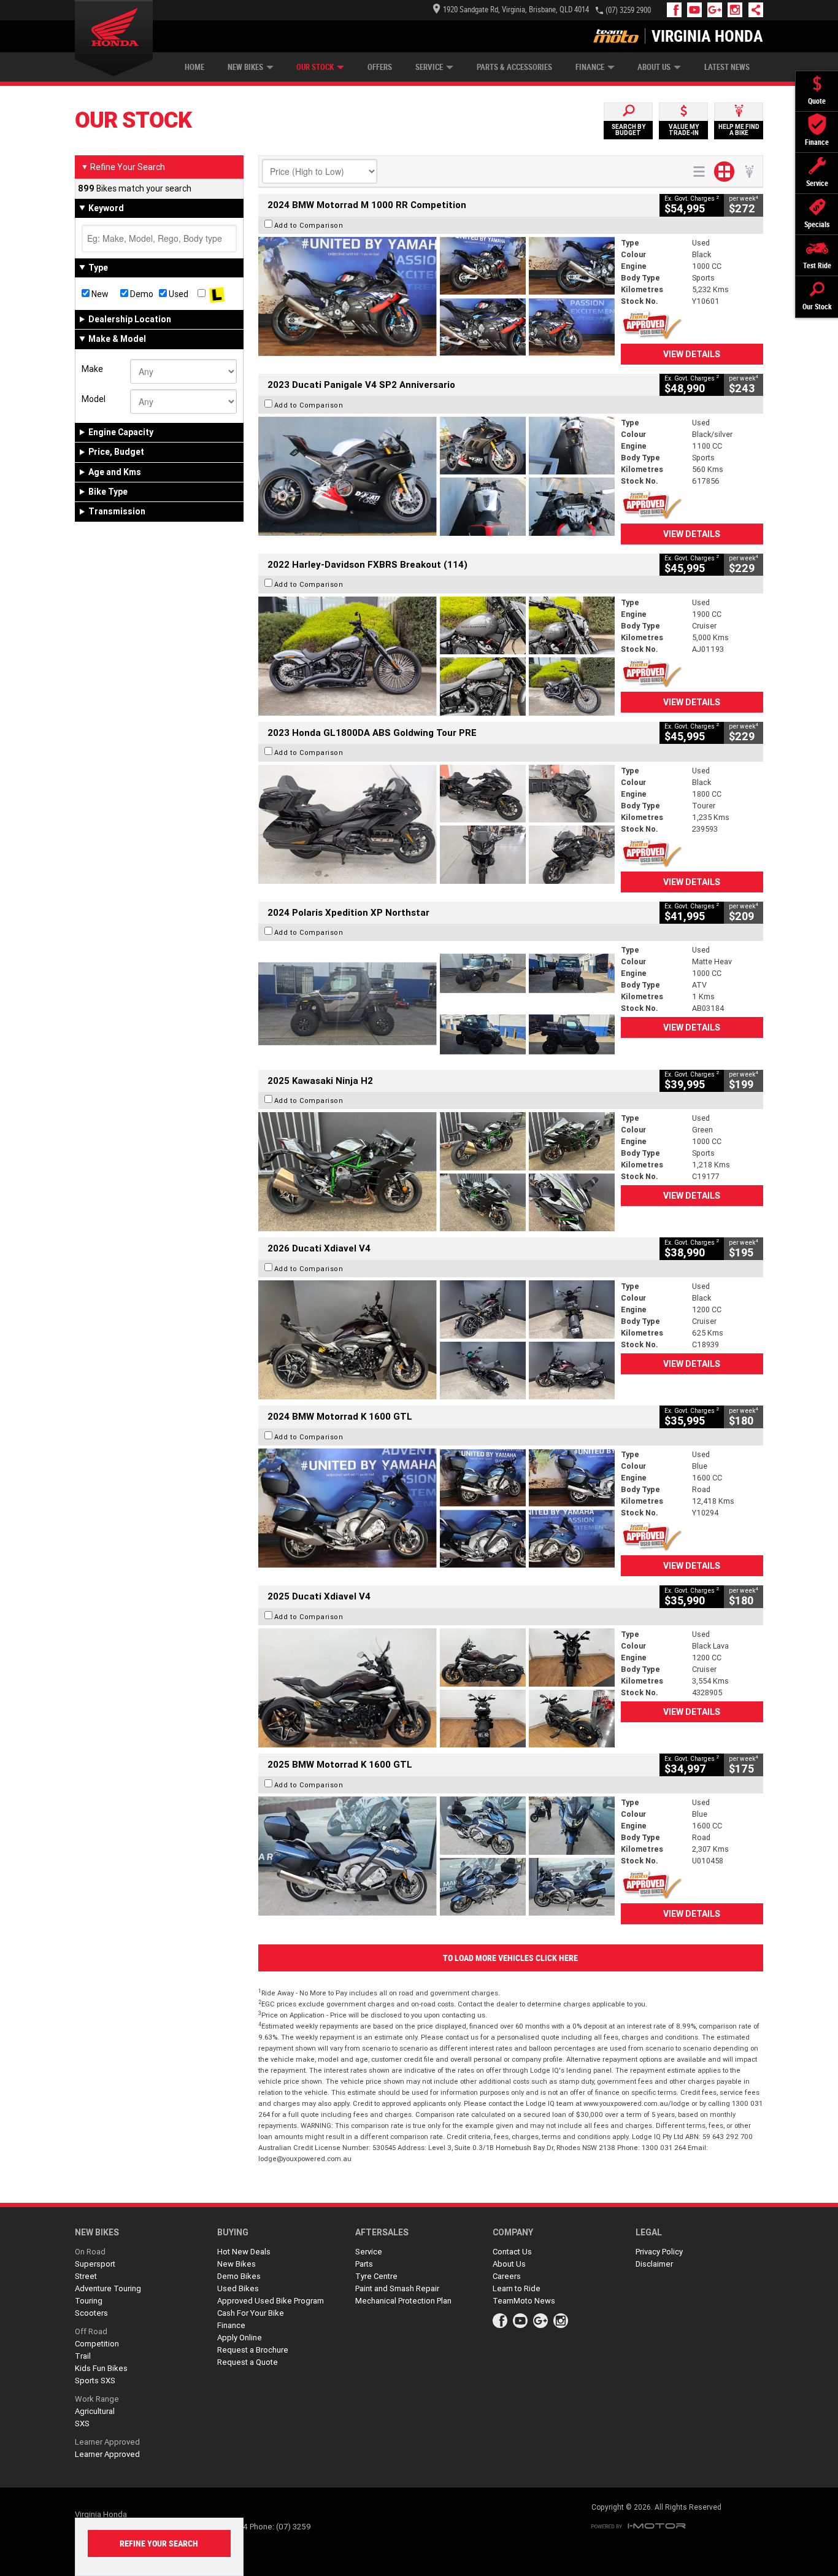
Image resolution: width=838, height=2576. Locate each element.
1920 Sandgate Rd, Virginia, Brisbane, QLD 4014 (516, 10)
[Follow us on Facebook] (677, 10)
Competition (97, 2344)
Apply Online (240, 2338)
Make (92, 369)
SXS (82, 2423)
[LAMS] (217, 294)
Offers (380, 67)
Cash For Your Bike (251, 2313)
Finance (590, 67)
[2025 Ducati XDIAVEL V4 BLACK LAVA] (436, 1688)
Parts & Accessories (514, 67)
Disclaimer (654, 2264)
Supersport (95, 2264)
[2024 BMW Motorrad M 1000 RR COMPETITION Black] (436, 296)
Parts (364, 2264)
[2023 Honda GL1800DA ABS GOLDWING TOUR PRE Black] (436, 824)
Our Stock (315, 67)
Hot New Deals (244, 2252)
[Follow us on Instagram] (738, 10)
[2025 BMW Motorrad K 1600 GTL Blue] (436, 1856)
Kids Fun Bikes (101, 2368)
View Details (692, 354)
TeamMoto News (524, 2301)
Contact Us (512, 2252)
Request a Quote (248, 2362)
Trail (83, 2356)
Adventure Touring (108, 2288)
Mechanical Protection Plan (403, 2301)
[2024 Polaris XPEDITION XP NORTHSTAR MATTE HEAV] (436, 1004)
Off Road (91, 2331)
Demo (141, 294)
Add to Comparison (309, 225)
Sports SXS (95, 2381)
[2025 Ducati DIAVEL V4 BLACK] (436, 1340)
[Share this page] (753, 10)
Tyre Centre (376, 2276)
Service (429, 67)
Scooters (91, 2313)
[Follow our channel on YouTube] (697, 10)
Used (178, 294)
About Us (654, 67)
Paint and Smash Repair (397, 2288)
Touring (89, 2301)
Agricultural (95, 2411)
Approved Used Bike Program (271, 2301)
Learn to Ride (517, 2288)
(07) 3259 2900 (628, 10)
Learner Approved (107, 2442)
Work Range (97, 2399)
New (99, 294)
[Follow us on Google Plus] (717, 10)
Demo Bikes (239, 2276)
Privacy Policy (659, 2252)
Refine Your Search (123, 167)
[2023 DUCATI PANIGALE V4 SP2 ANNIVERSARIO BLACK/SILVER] (436, 476)
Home (194, 67)
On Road (90, 2252)
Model (94, 399)
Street (86, 2276)
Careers (507, 2276)
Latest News (727, 67)
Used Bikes (238, 2288)
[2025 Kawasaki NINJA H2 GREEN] (436, 1172)
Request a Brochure (253, 2350)
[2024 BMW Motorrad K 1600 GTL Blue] (436, 1508)
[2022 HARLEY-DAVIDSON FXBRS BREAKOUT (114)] (436, 656)
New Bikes (245, 67)
